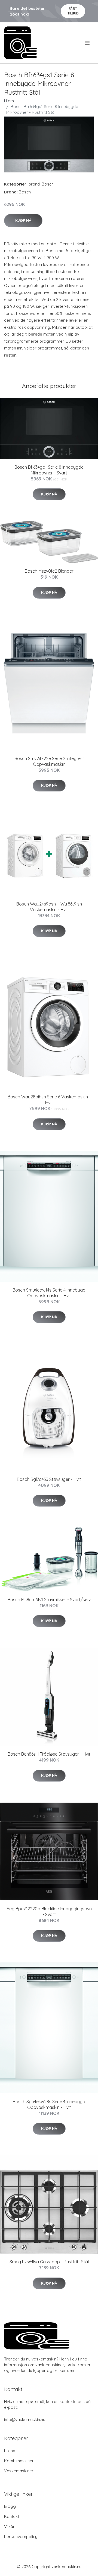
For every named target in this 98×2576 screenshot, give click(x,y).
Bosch (48, 184)
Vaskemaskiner (19, 2471)
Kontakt (12, 2516)
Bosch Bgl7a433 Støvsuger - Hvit (49, 1479)
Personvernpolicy (21, 2537)
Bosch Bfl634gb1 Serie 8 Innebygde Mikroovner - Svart (49, 470)
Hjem (9, 101)
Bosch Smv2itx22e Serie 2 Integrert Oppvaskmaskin (49, 761)
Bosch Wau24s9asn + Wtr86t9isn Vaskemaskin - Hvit (49, 907)
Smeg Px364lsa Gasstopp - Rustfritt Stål (49, 2262)
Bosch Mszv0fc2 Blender (49, 571)
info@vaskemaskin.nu (25, 2420)
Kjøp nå (23, 220)
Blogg (10, 2506)
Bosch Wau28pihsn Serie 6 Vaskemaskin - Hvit (49, 1100)
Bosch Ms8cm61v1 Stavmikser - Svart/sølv (49, 1600)
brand (34, 184)
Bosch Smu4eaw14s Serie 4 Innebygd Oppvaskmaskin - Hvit (49, 1293)
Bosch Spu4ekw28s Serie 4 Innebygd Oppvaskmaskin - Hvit (49, 2104)
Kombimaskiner (19, 2461)
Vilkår (9, 2526)
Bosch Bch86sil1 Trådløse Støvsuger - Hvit (49, 1754)
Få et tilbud (73, 11)
